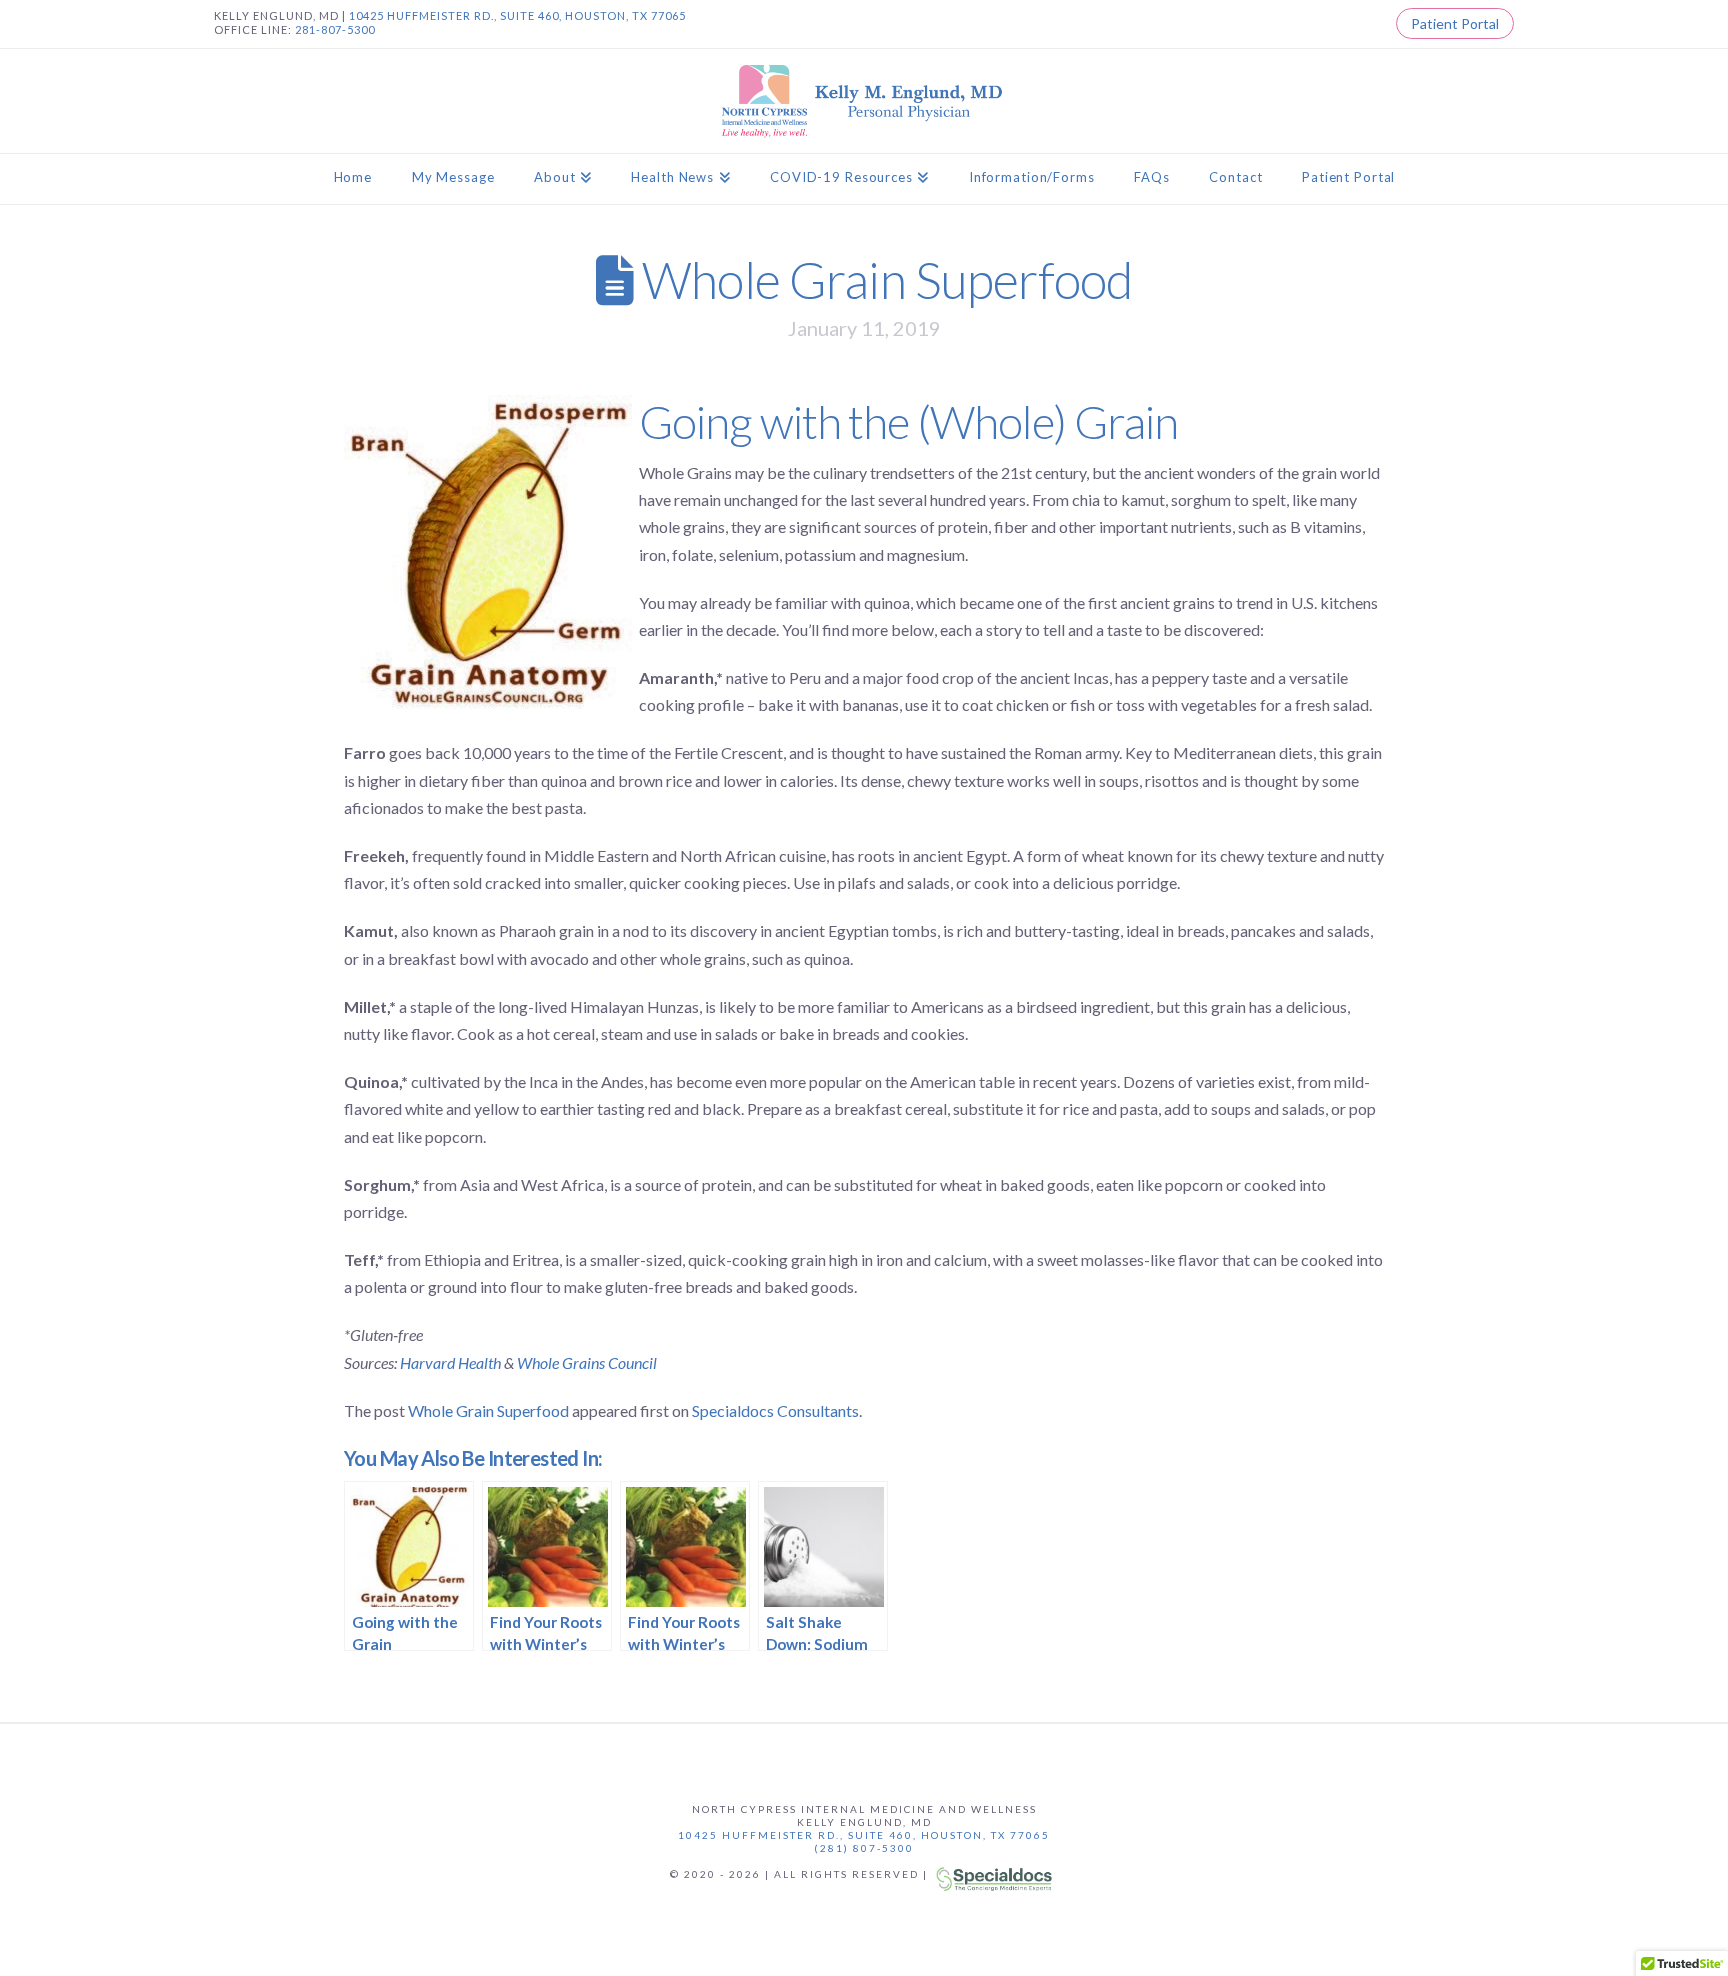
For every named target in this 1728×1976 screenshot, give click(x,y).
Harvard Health (450, 1362)
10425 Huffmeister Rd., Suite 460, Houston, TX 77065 (864, 1835)
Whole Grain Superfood (488, 1410)
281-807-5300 (335, 29)
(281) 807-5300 (864, 1848)
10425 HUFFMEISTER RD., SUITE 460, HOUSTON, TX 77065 (517, 15)
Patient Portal (1455, 23)
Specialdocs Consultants (775, 1410)
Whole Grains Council (587, 1362)
